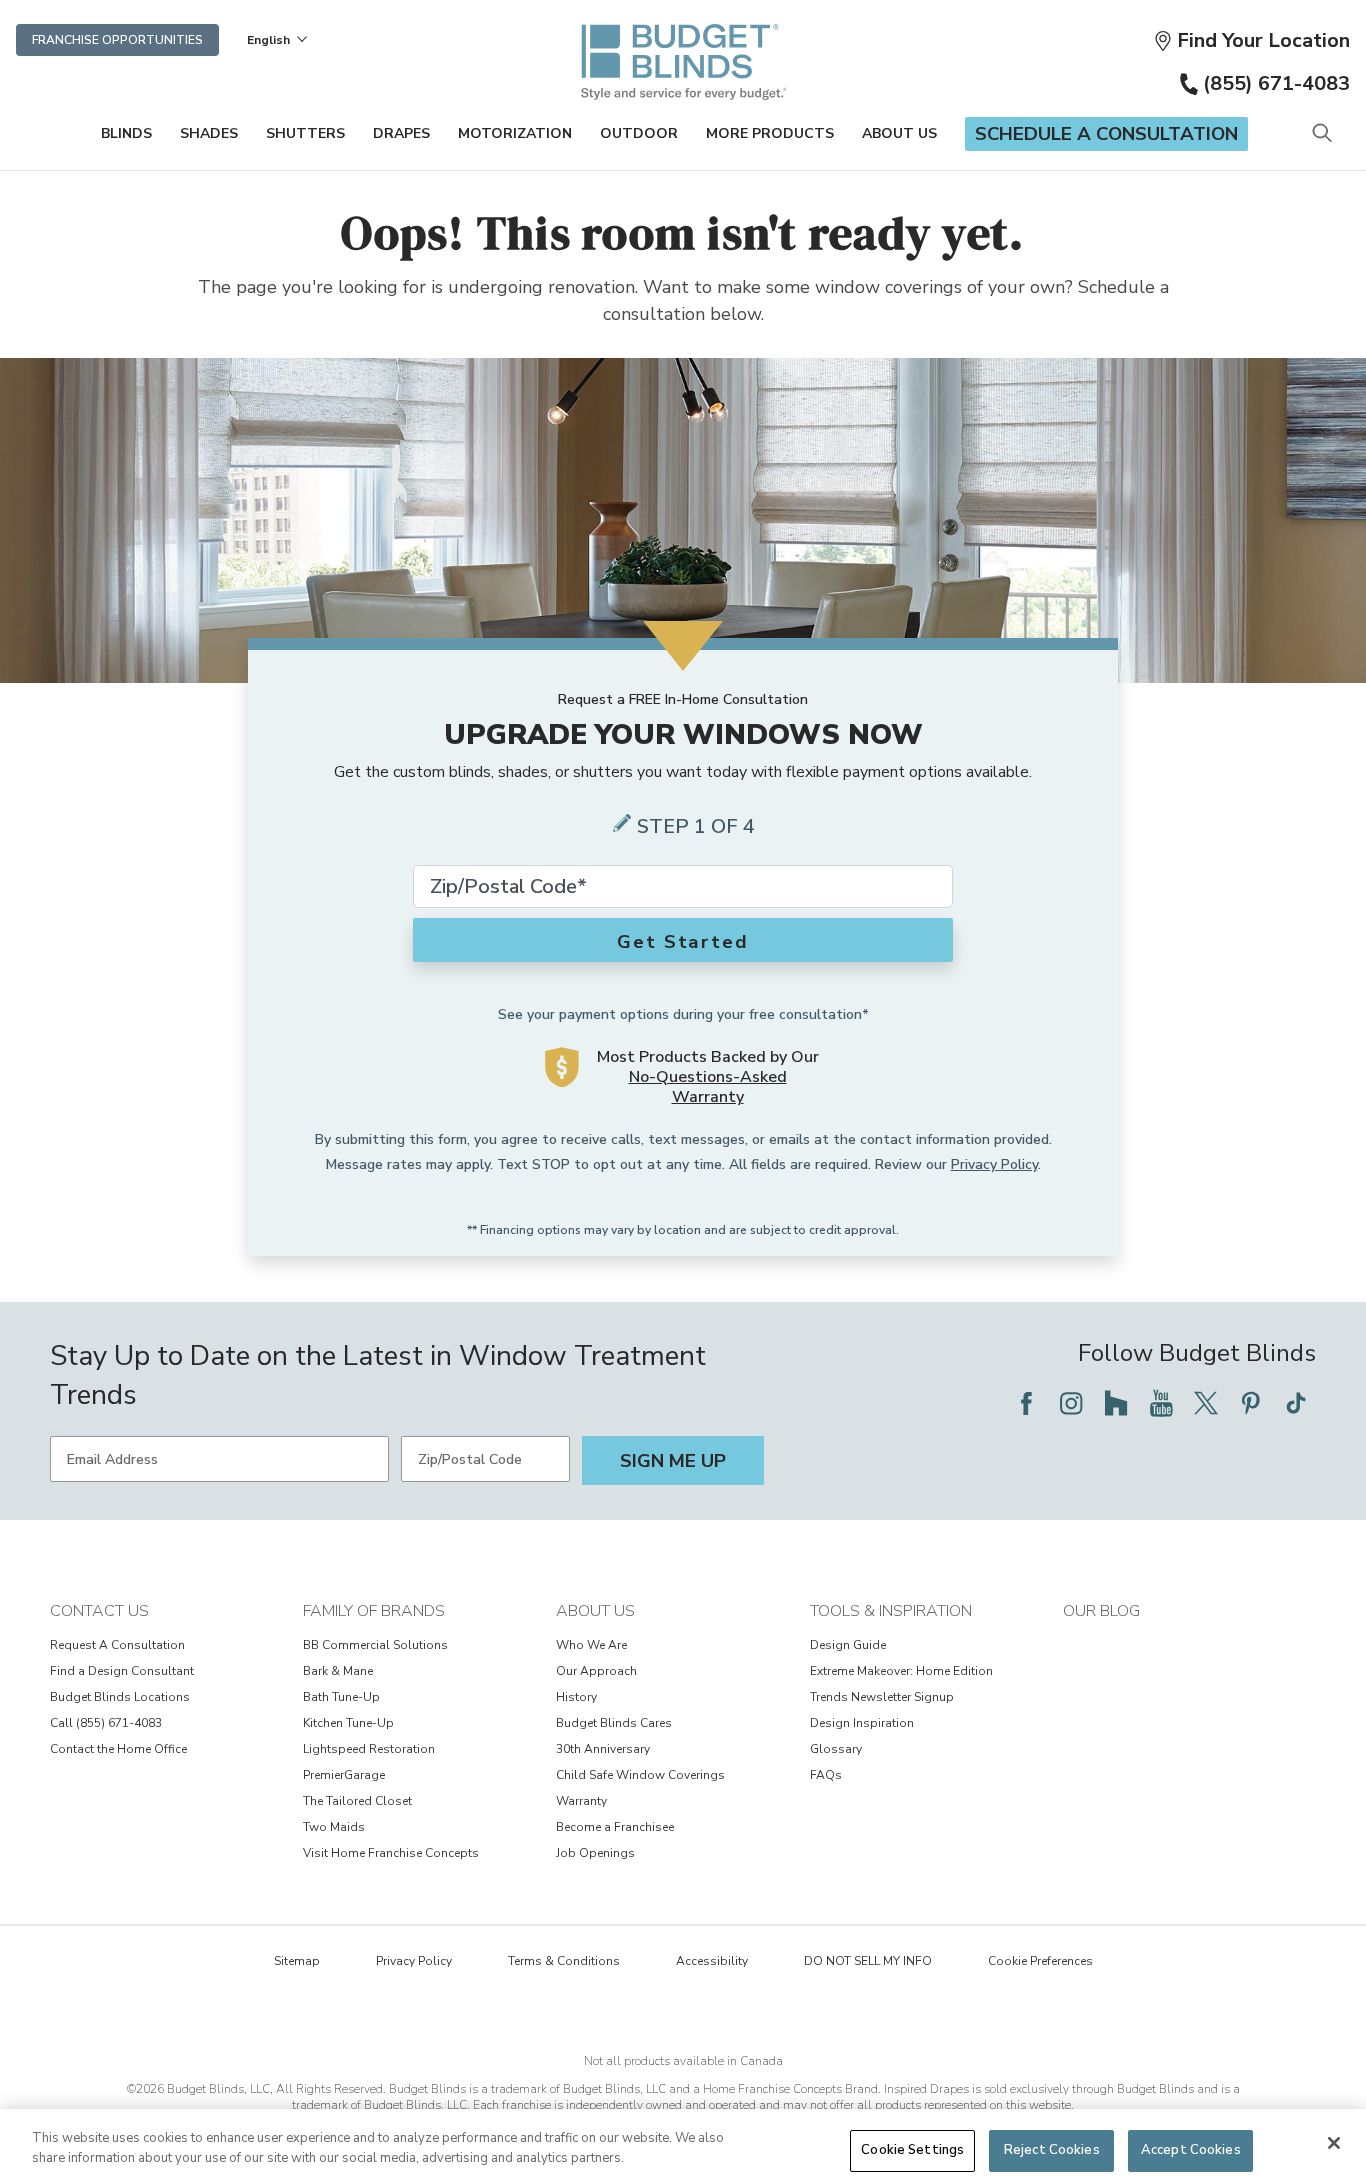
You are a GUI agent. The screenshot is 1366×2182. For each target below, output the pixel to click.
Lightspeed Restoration (369, 1749)
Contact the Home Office (118, 1749)
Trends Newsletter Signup (882, 1697)
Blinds (126, 133)
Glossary (836, 1749)
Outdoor (639, 133)
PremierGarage (344, 1775)
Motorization (515, 133)
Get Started (683, 942)
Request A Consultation (117, 1645)
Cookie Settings (912, 2150)
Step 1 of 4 (696, 826)
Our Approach (596, 1671)
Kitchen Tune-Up (348, 1723)
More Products (770, 133)
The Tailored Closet (357, 1801)
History (576, 1697)
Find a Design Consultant (122, 1671)
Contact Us (99, 1611)
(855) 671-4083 (1276, 83)
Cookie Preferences (1040, 1961)
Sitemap (297, 1961)
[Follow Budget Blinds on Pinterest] (1251, 1403)
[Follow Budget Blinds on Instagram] (1071, 1403)
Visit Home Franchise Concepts (391, 1853)
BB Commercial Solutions (375, 1645)
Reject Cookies (1052, 2150)
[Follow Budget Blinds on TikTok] (1296, 1403)
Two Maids (334, 1827)
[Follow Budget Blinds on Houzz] (1116, 1403)
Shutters (305, 133)
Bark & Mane (338, 1671)
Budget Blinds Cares (614, 1723)
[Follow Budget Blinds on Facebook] (1026, 1403)
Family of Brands (374, 1611)
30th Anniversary (603, 1749)
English (268, 40)
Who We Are (591, 1645)
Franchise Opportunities (117, 40)
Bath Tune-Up (341, 1697)
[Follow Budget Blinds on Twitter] (1206, 1403)
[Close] (1334, 2143)
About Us (899, 133)
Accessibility (712, 1961)
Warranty (581, 1801)
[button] (1251, 40)
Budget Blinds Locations (120, 1697)
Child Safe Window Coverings (640, 1775)
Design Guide (848, 1645)
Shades (209, 133)
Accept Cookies (1191, 2150)
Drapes (401, 133)
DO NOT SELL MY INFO (868, 1961)
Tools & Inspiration (891, 1611)
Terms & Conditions (564, 1961)
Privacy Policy (994, 1164)
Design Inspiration (862, 1723)
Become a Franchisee (615, 1827)
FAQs (826, 1775)
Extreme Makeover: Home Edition (901, 1671)
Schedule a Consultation (1106, 134)
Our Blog (1101, 1611)
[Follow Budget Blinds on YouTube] (1161, 1403)
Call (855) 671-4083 (106, 1723)
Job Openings (595, 1853)
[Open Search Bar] (1321, 134)
